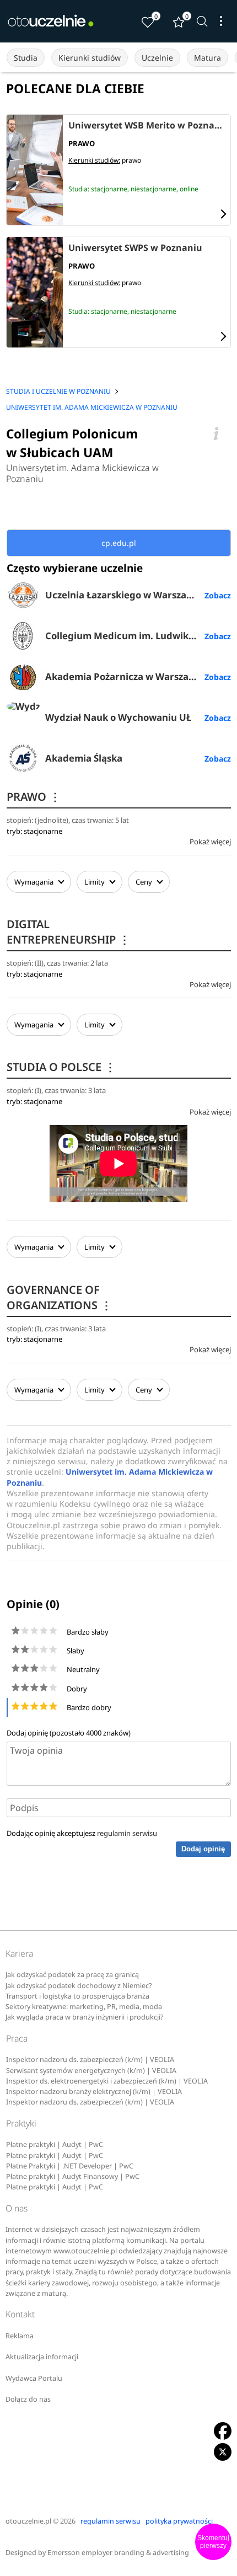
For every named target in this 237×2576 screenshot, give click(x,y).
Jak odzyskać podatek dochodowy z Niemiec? (79, 1986)
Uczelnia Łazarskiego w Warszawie (124, 595)
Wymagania (34, 882)
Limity (95, 882)
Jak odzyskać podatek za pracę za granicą (72, 1975)
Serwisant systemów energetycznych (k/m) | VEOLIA (91, 2071)
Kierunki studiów (90, 58)
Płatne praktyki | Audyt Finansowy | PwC (73, 2176)
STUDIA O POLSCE (61, 1067)
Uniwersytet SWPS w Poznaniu (135, 248)
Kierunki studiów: (94, 160)
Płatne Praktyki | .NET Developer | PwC (70, 2166)
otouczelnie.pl (28, 2521)
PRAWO (34, 797)
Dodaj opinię (203, 1849)
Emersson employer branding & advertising (118, 2553)
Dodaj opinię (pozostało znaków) (69, 1733)
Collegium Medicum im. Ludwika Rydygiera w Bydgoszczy (138, 636)
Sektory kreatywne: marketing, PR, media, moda (84, 2007)
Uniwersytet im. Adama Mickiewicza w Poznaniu (82, 473)
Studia (26, 58)
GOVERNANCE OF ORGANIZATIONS (59, 1297)
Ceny (145, 882)
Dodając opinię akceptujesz (82, 1833)
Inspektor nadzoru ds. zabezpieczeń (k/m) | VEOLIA (90, 2060)
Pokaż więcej (210, 842)
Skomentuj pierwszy (213, 2542)
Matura (208, 58)
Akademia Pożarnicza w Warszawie (125, 676)
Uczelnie (157, 58)
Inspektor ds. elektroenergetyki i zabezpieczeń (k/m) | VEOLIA (107, 2081)
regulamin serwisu (127, 1833)
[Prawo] (34, 170)
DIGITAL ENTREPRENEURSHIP (68, 932)
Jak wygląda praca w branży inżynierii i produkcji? (84, 2017)
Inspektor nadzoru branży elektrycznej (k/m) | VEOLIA (94, 2092)
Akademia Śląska (84, 758)
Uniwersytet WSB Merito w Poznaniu (147, 126)
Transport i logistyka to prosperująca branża (77, 1996)
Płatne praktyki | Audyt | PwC (55, 2144)
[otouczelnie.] (51, 21)
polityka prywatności (179, 2521)
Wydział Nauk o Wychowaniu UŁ (118, 717)
